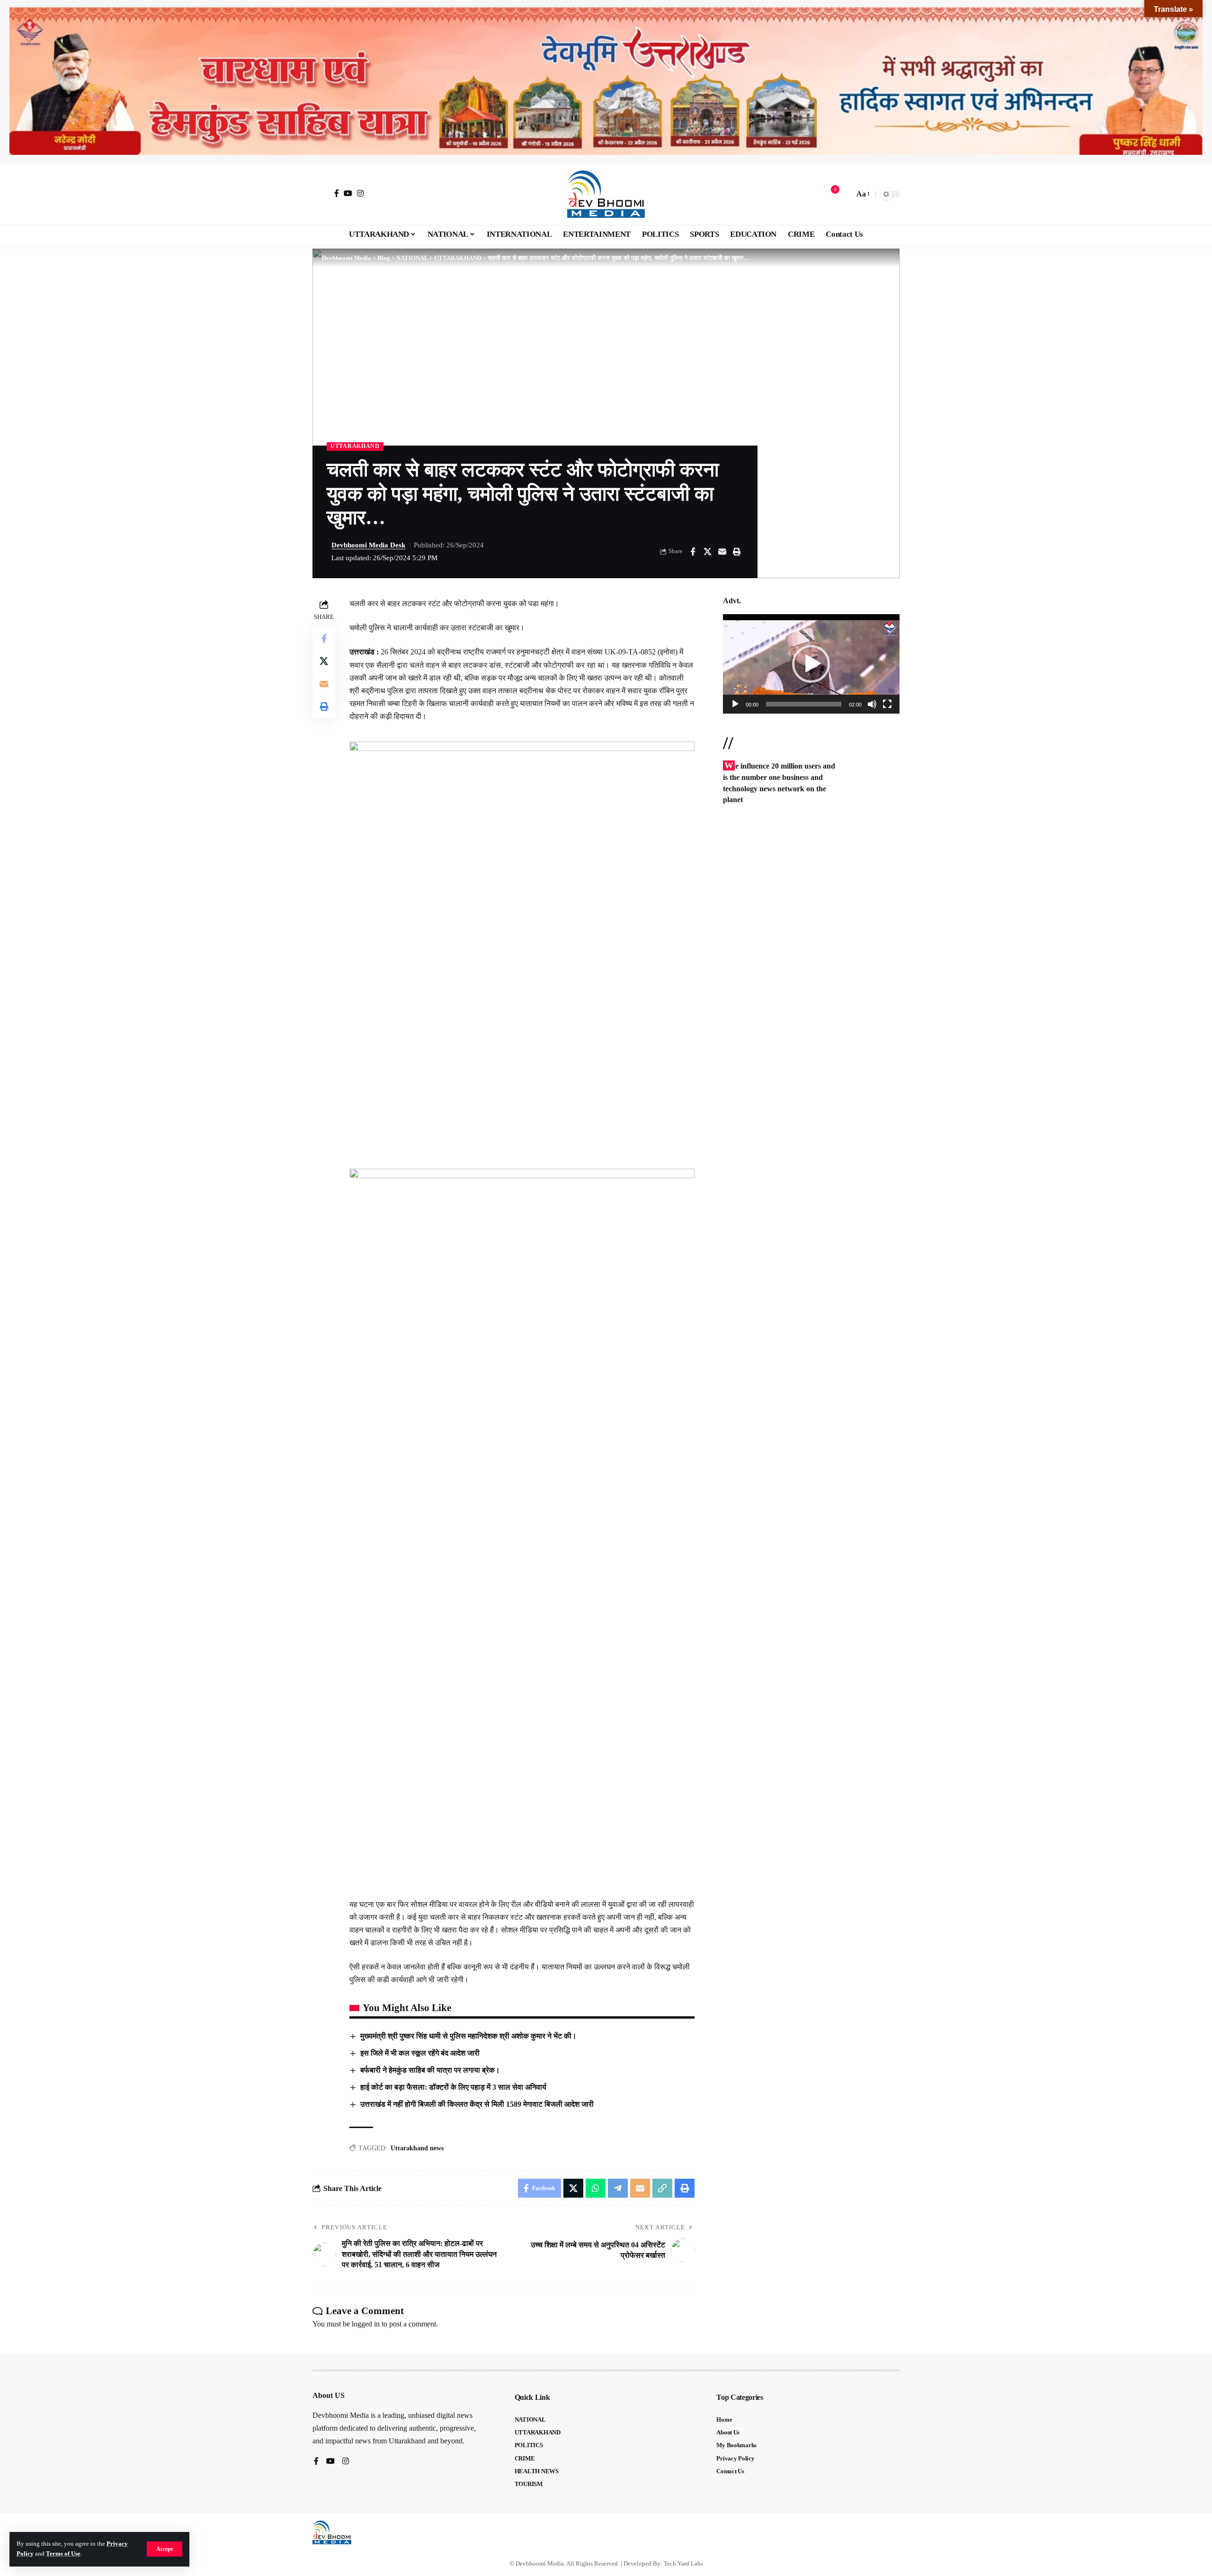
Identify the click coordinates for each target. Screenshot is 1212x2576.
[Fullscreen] (887, 704)
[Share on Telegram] (618, 2188)
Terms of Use (63, 2554)
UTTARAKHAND (355, 446)
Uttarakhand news (417, 2148)
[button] (165, 2549)
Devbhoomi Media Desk (368, 545)
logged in (366, 2324)
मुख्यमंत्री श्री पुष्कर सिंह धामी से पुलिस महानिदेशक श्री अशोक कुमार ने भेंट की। (468, 2036)
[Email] (722, 552)
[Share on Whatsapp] (596, 2188)
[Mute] (872, 704)
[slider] (804, 704)
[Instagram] (360, 193)
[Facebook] (337, 193)
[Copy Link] (662, 2188)
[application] (811, 664)
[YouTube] (348, 193)
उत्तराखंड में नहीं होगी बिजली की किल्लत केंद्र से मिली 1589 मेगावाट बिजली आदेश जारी (477, 2104)
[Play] (735, 704)
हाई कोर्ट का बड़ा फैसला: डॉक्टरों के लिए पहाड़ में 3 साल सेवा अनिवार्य (453, 2087)
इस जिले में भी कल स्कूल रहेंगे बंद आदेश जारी (420, 2053)
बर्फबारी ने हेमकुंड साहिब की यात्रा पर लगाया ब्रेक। (430, 2070)
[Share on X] (707, 552)
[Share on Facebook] (693, 552)
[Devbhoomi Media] (606, 194)
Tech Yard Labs (683, 2563)
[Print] (737, 552)
